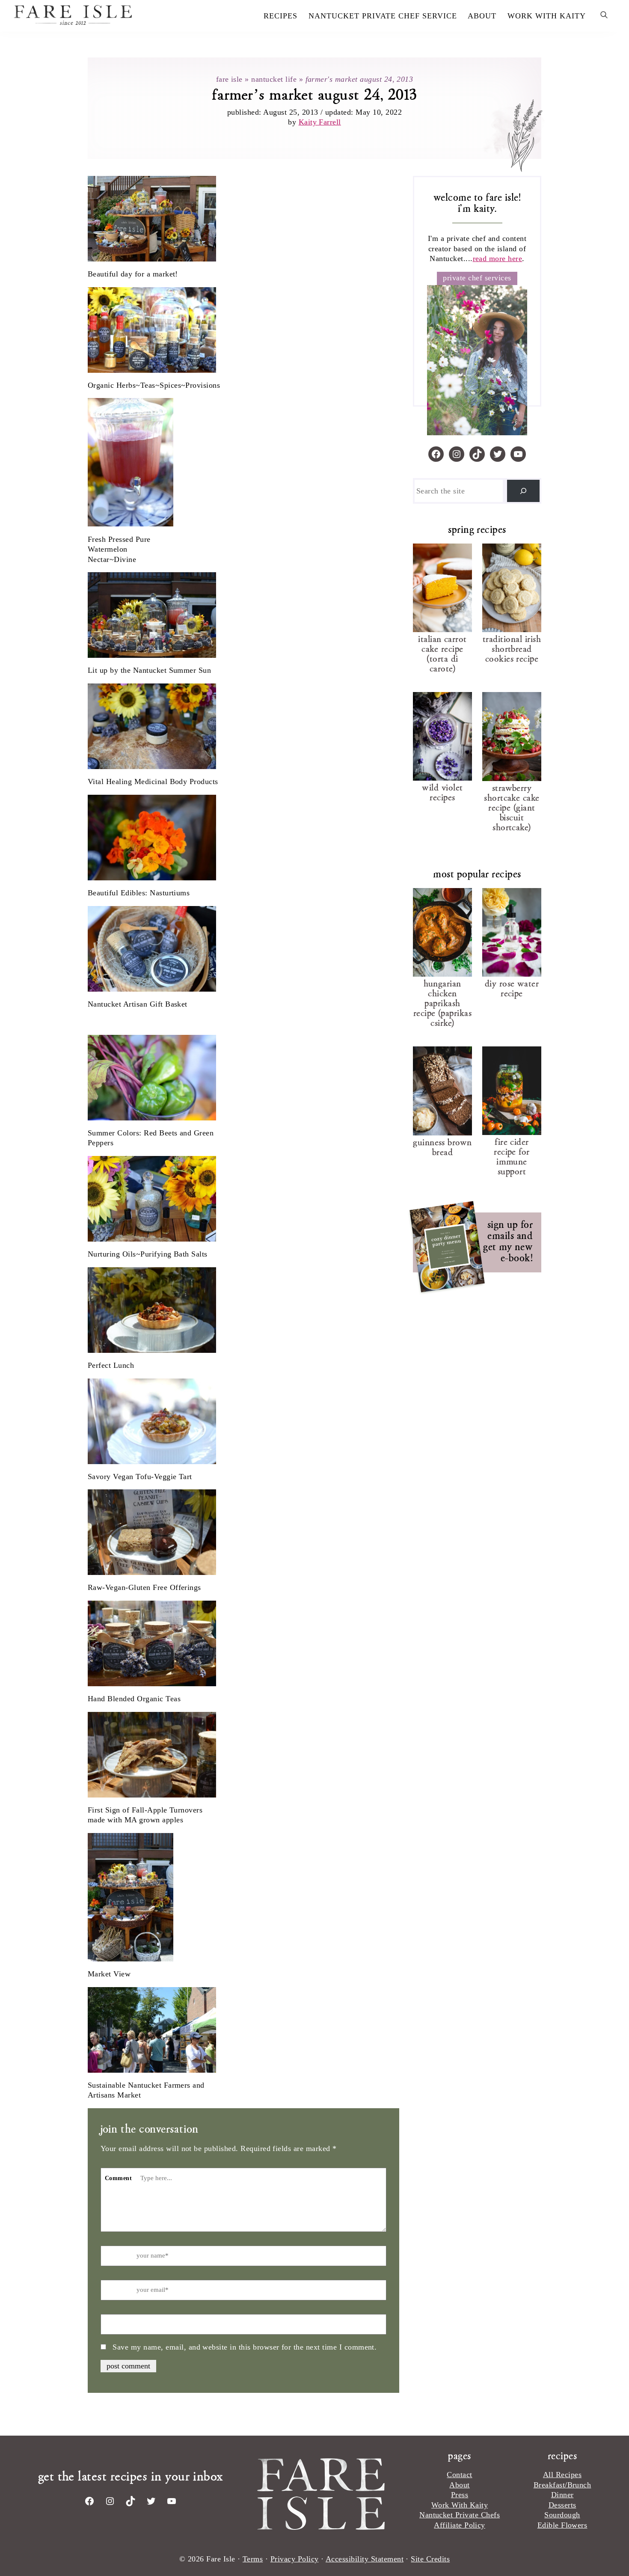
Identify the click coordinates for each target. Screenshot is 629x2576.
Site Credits (430, 2559)
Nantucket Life (274, 79)
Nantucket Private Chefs (460, 2515)
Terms (253, 2559)
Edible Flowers (562, 2525)
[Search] (523, 491)
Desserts (562, 2505)
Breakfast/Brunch (562, 2485)
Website (116, 2325)
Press (460, 2495)
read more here (498, 258)
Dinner (562, 2495)
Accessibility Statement (365, 2559)
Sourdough (562, 2515)
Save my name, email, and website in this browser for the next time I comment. (245, 2347)
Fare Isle (102, 15)
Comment (118, 2178)
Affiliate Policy (460, 2525)
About (459, 2485)
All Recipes (562, 2475)
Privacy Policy (295, 2559)
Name (113, 2256)
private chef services (477, 278)
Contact (459, 2475)
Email (113, 2291)
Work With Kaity (460, 2505)
